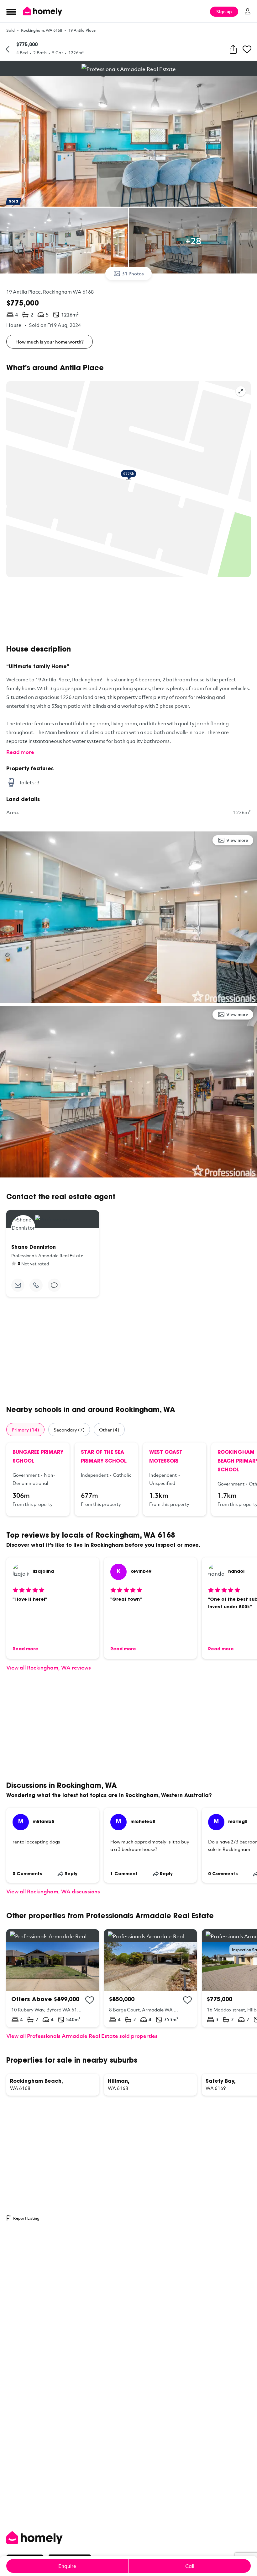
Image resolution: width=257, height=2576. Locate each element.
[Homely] (128, 2538)
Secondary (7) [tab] (69, 1430)
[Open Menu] (11, 12)
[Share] (233, 49)
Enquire (67, 2566)
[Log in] (248, 11)
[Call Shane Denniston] (36, 1285)
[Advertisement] (128, 611)
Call (190, 2566)
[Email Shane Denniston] (18, 1285)
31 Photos (133, 273)
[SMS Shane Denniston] (54, 1285)
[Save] (247, 49)
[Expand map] (241, 391)
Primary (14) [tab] (25, 1430)
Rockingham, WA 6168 (42, 30)
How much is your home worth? (50, 342)
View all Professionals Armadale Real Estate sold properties (82, 2036)
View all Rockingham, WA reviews (49, 1667)
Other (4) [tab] (109, 1430)
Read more (20, 752)
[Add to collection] (90, 2000)
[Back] (8, 49)
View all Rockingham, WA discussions (53, 1891)
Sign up (224, 11)
